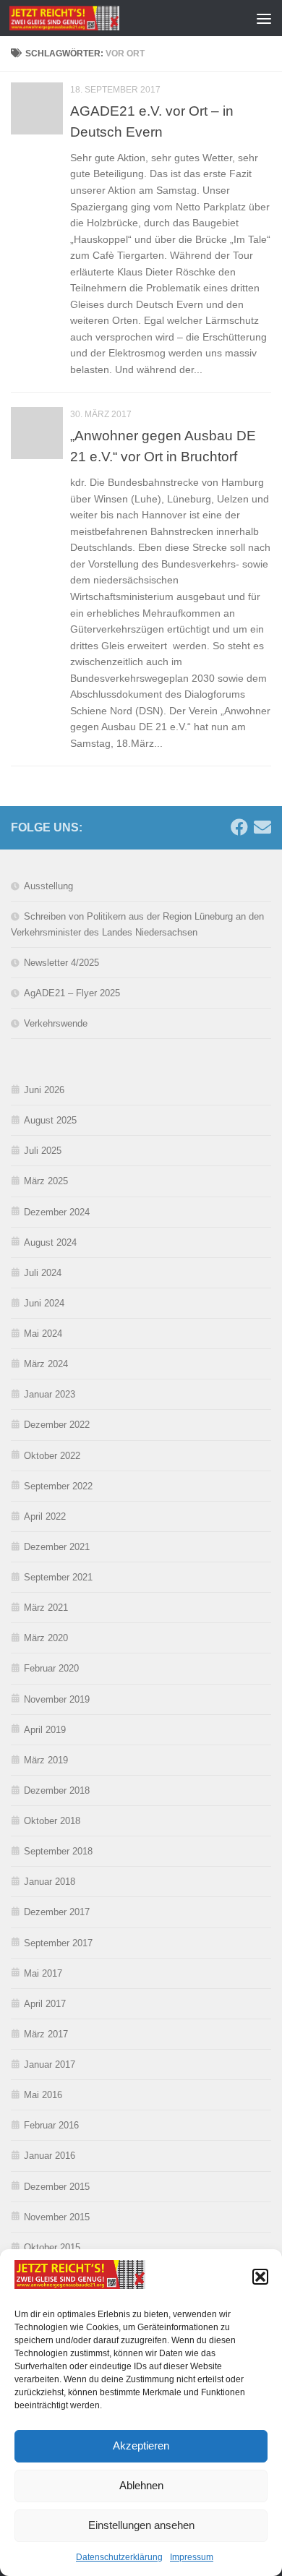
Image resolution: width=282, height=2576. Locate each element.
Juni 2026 (44, 1090)
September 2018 (58, 1851)
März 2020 (46, 1638)
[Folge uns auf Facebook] (239, 827)
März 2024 (46, 1364)
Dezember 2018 (57, 1790)
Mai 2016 (43, 2095)
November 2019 (57, 1699)
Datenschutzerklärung (119, 2557)
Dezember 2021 (57, 1547)
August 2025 (50, 1120)
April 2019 (45, 1730)
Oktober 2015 (52, 2247)
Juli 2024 (43, 1273)
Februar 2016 (51, 2125)
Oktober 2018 (52, 1821)
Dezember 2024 (57, 1212)
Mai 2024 (43, 1334)
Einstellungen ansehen (141, 2525)
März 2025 (46, 1181)
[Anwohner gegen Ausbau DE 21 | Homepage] (83, 18)
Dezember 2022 (57, 1425)
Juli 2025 (43, 1151)
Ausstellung (48, 886)
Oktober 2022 (52, 1456)
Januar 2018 (50, 1882)
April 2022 (45, 1516)
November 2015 (57, 2217)
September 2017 (58, 1943)
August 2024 (50, 1242)
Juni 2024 (44, 1303)
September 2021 (58, 1577)
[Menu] (264, 18)
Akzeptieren (141, 2446)
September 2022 (58, 1486)
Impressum (192, 2557)
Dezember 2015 (57, 2187)
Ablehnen (141, 2485)
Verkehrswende (56, 1023)
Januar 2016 (50, 2156)
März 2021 (46, 1608)
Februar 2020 (51, 1668)
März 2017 (46, 2034)
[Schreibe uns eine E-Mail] (262, 827)
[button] (260, 2277)
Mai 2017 (43, 1973)
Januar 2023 (50, 1394)
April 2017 (45, 2004)
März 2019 (46, 1760)
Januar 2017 (50, 2064)
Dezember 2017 (57, 1912)
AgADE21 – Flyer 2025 (72, 993)
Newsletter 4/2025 (61, 963)
